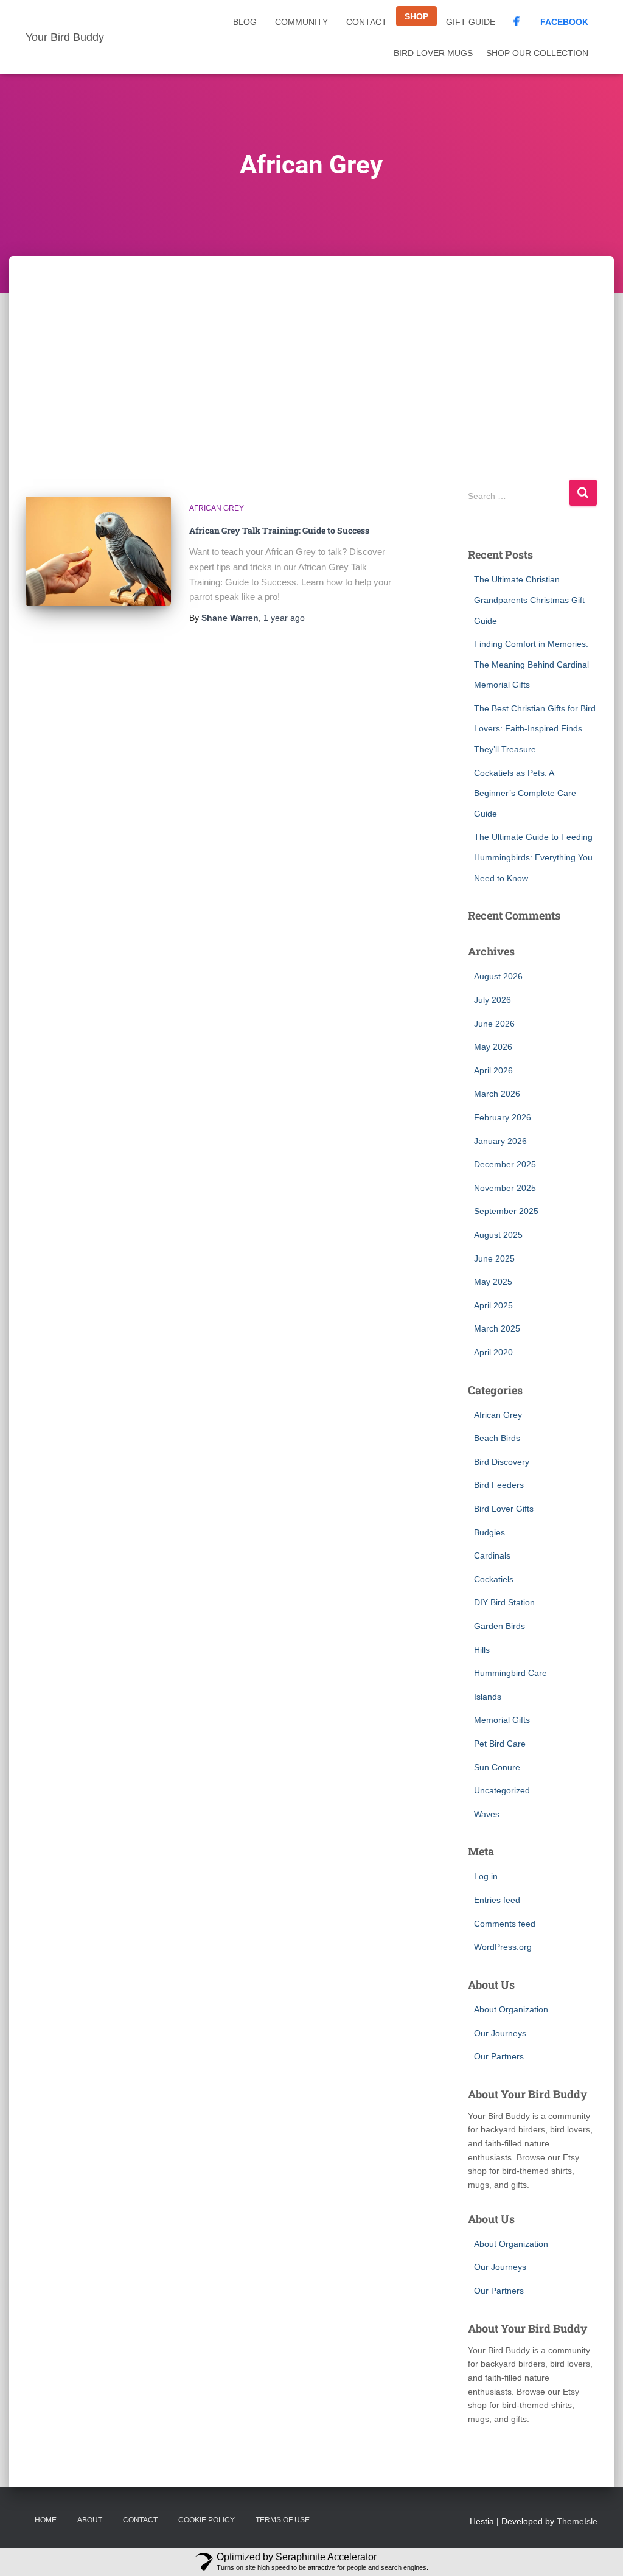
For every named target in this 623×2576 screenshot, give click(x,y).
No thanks (194, 1370)
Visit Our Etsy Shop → (311, 1339)
